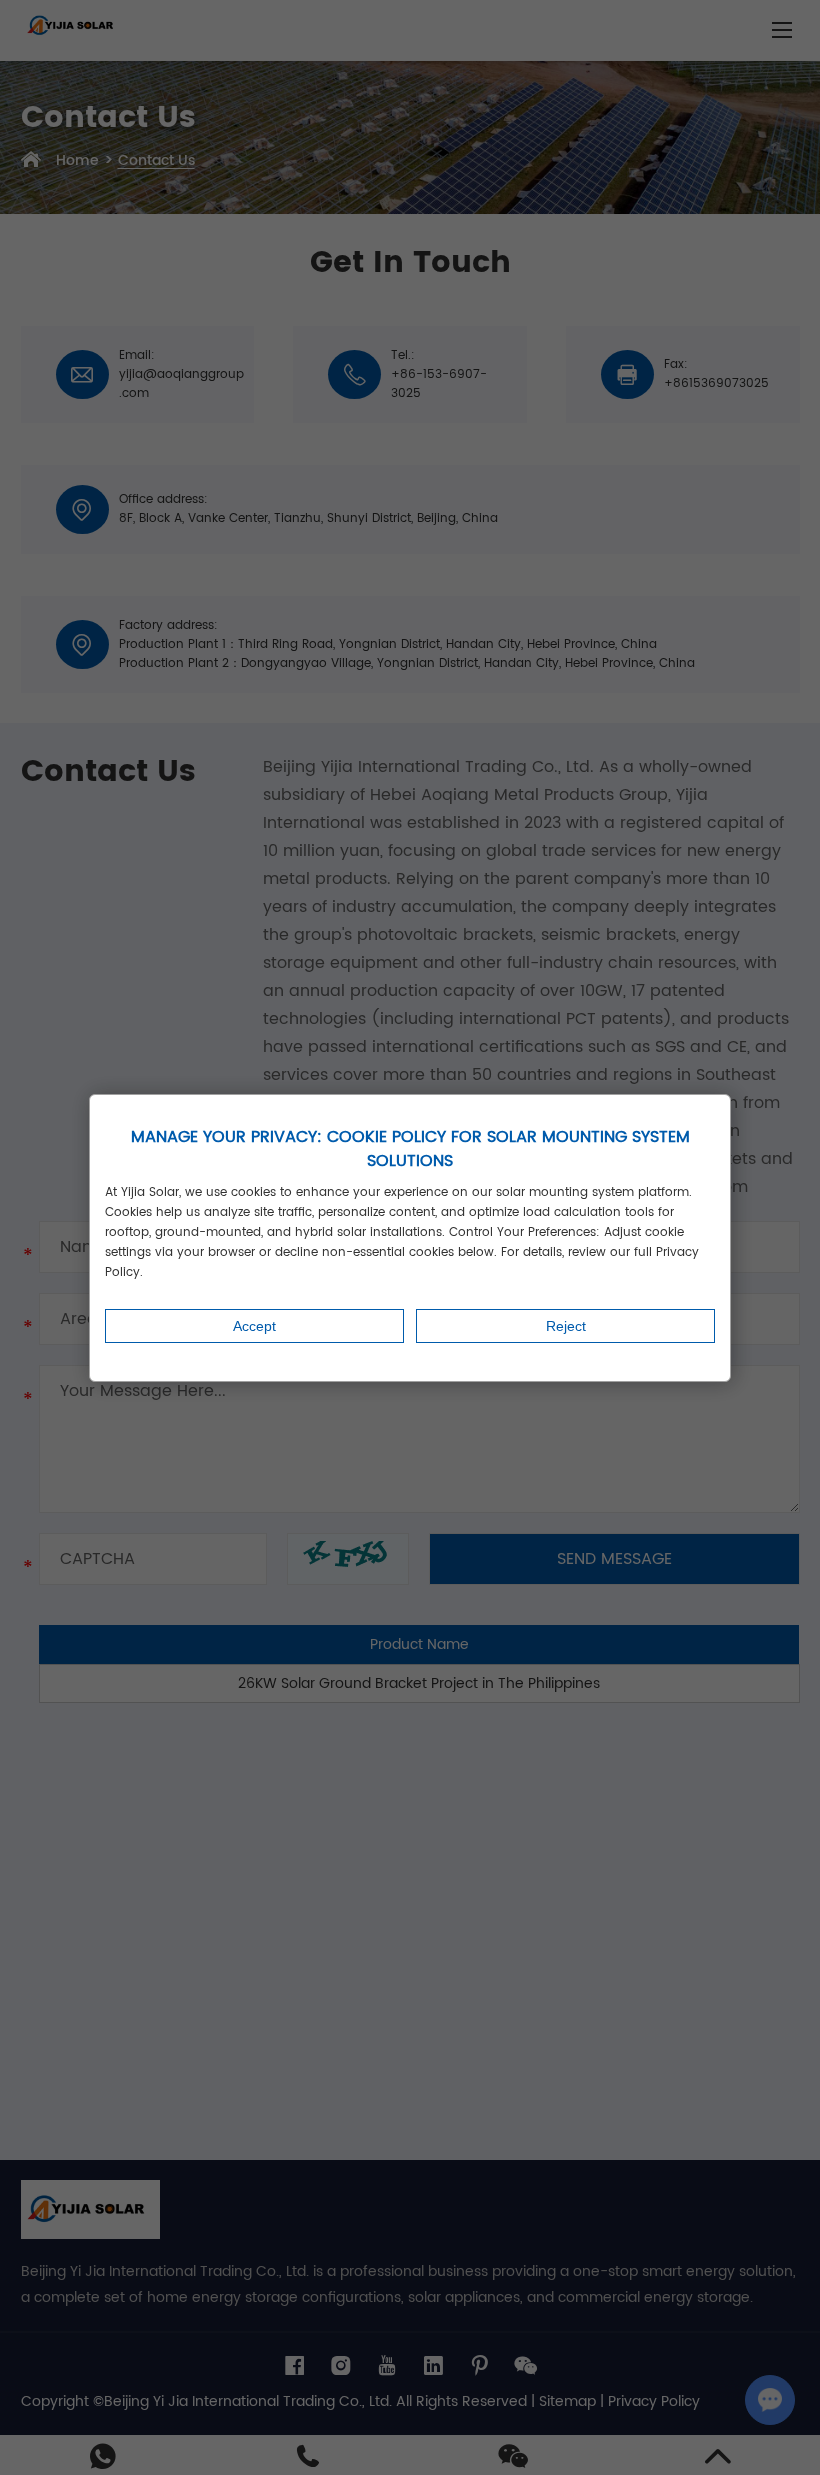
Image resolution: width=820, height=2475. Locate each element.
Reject (566, 1326)
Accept (254, 1326)
